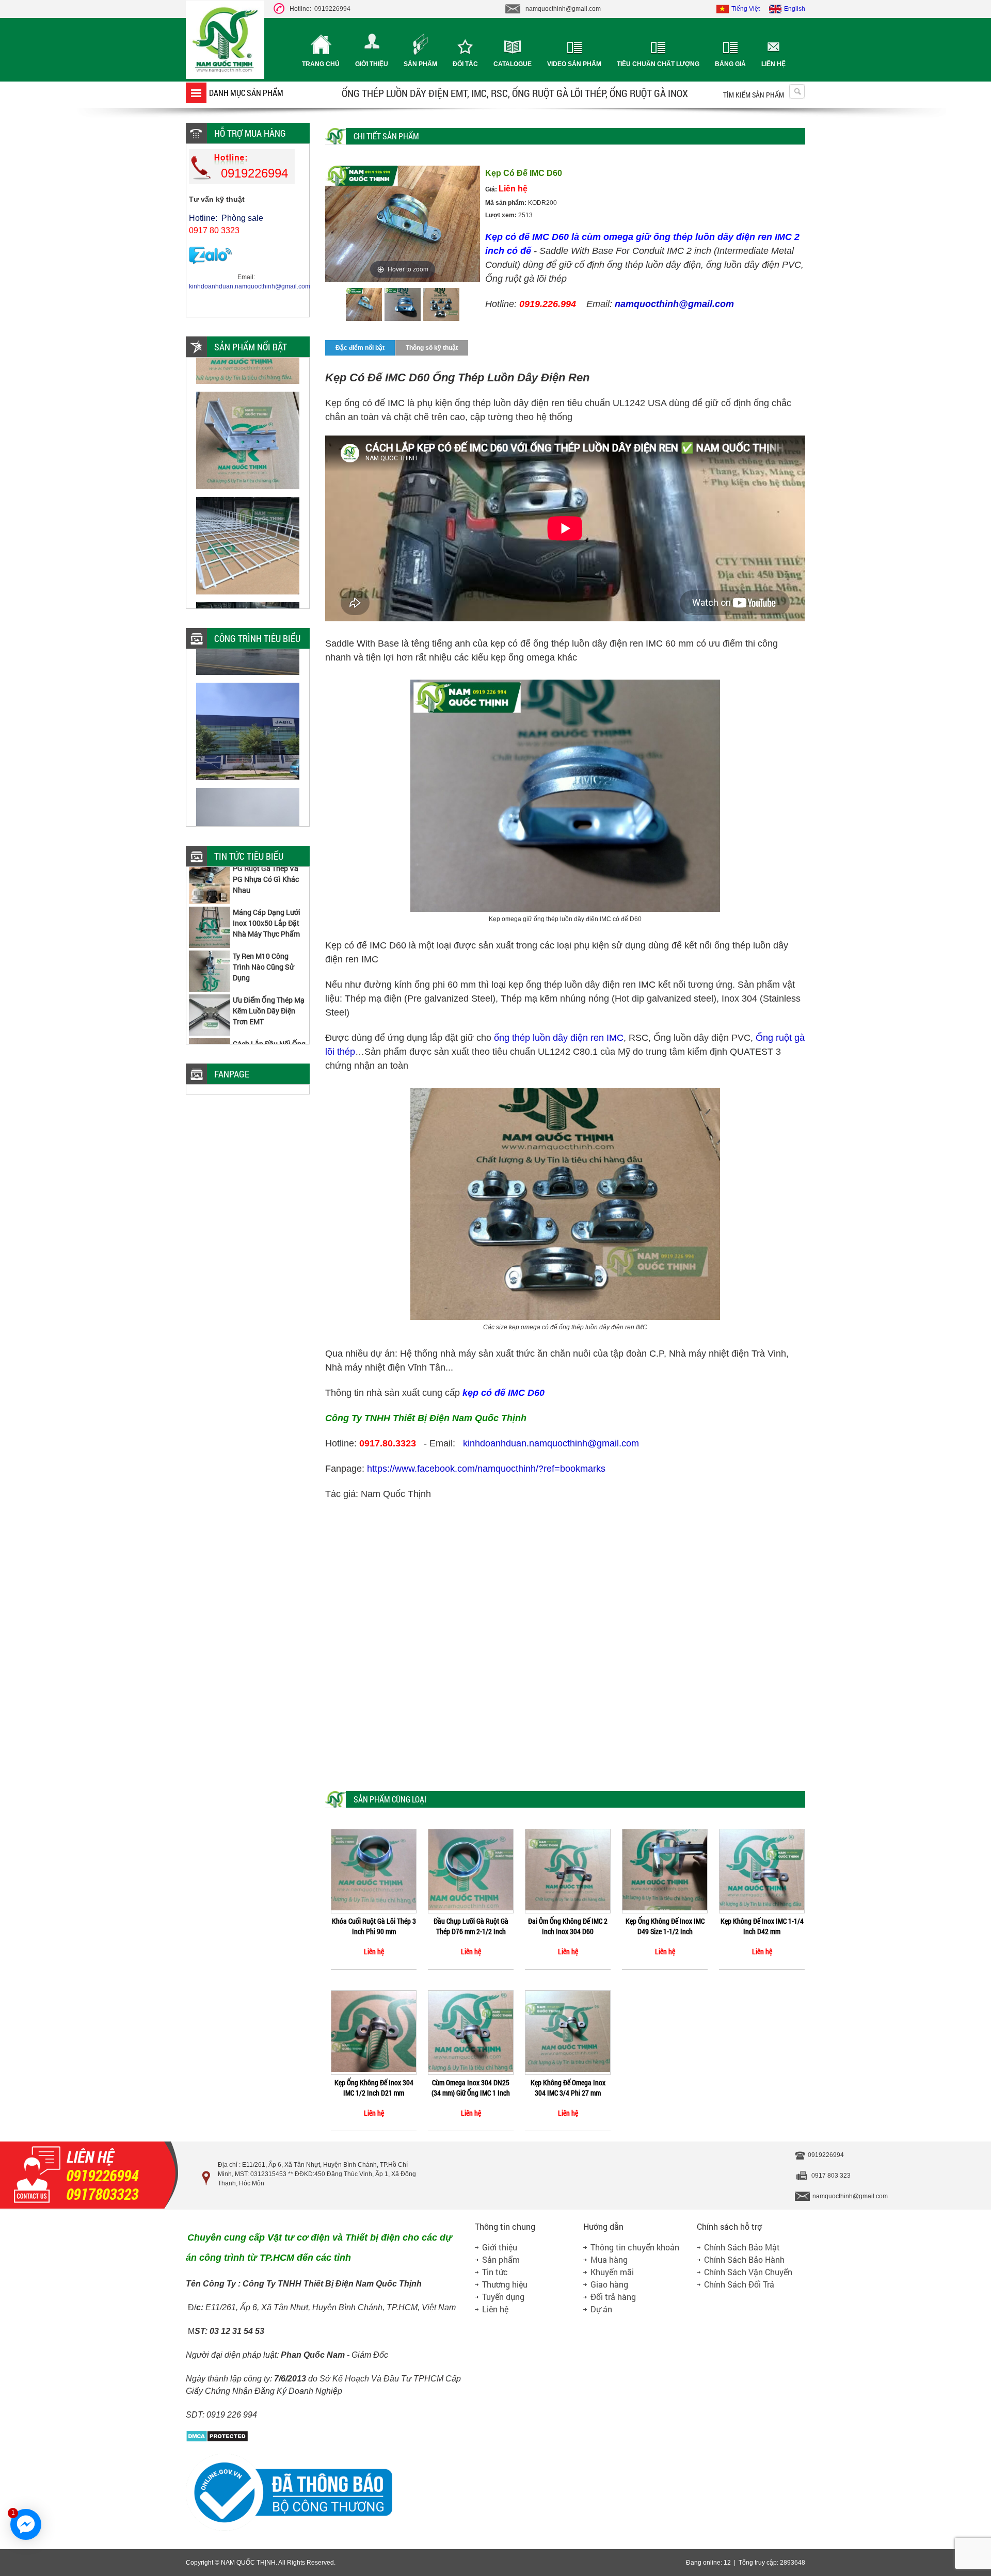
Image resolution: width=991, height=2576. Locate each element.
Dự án (601, 2309)
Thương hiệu (505, 2284)
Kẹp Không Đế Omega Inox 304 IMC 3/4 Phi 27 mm (568, 2088)
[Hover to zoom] (403, 223)
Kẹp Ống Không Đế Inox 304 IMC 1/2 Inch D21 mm (374, 2088)
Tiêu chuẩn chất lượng (658, 64)
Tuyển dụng (503, 2297)
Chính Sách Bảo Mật (742, 2247)
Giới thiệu (372, 64)
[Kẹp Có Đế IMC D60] (364, 306)
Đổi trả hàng (613, 2297)
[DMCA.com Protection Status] (217, 2440)
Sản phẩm (420, 64)
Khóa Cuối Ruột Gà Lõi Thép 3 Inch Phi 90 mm (374, 1926)
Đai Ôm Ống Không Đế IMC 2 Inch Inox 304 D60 (568, 1926)
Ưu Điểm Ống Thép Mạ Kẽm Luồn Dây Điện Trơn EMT (269, 973)
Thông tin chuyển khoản (635, 2247)
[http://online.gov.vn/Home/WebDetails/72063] (289, 2530)
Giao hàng (609, 2284)
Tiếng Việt (746, 9)
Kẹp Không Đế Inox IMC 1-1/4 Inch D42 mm (762, 1926)
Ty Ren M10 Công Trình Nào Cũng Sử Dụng (263, 930)
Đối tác (465, 64)
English (795, 9)
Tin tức (495, 2272)
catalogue (513, 64)
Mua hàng (609, 2259)
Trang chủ (321, 64)
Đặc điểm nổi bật (360, 348)
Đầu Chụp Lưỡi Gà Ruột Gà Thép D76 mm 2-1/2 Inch (471, 1926)
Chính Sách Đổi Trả (739, 2284)
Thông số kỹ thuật (432, 348)
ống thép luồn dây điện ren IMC (559, 1038)
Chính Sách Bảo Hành (744, 2259)
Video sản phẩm (574, 64)
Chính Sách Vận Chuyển (748, 2272)
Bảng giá (730, 64)
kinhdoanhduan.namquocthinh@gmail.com (551, 1443)
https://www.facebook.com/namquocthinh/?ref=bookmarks (486, 1469)
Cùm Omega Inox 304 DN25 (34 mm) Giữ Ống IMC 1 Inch (471, 2088)
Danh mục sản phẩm (246, 93)
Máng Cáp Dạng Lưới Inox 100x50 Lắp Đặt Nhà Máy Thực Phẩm (267, 886)
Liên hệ (773, 64)
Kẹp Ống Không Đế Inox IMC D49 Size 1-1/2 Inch (665, 1926)
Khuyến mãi (612, 2272)
